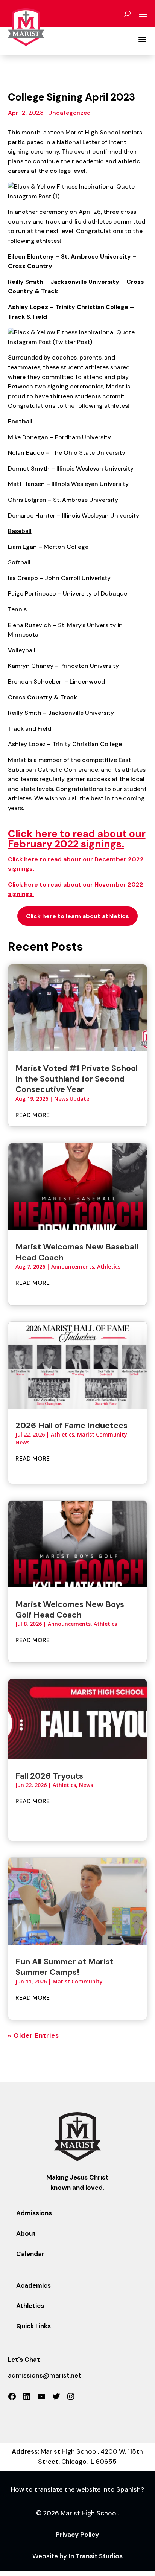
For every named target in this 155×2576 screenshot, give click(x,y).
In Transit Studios (96, 2556)
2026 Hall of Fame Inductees (71, 1425)
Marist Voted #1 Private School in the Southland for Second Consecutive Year (77, 1079)
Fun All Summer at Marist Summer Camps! (65, 1967)
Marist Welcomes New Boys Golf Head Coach (70, 1609)
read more (33, 1115)
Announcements (73, 1267)
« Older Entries (33, 2035)
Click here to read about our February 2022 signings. (77, 839)
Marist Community (102, 1434)
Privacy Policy (77, 2535)
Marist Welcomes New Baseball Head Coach (77, 1252)
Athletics (109, 1267)
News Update (72, 1099)
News (22, 1442)
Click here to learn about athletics (77, 916)
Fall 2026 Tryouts (49, 1776)
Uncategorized (69, 113)
